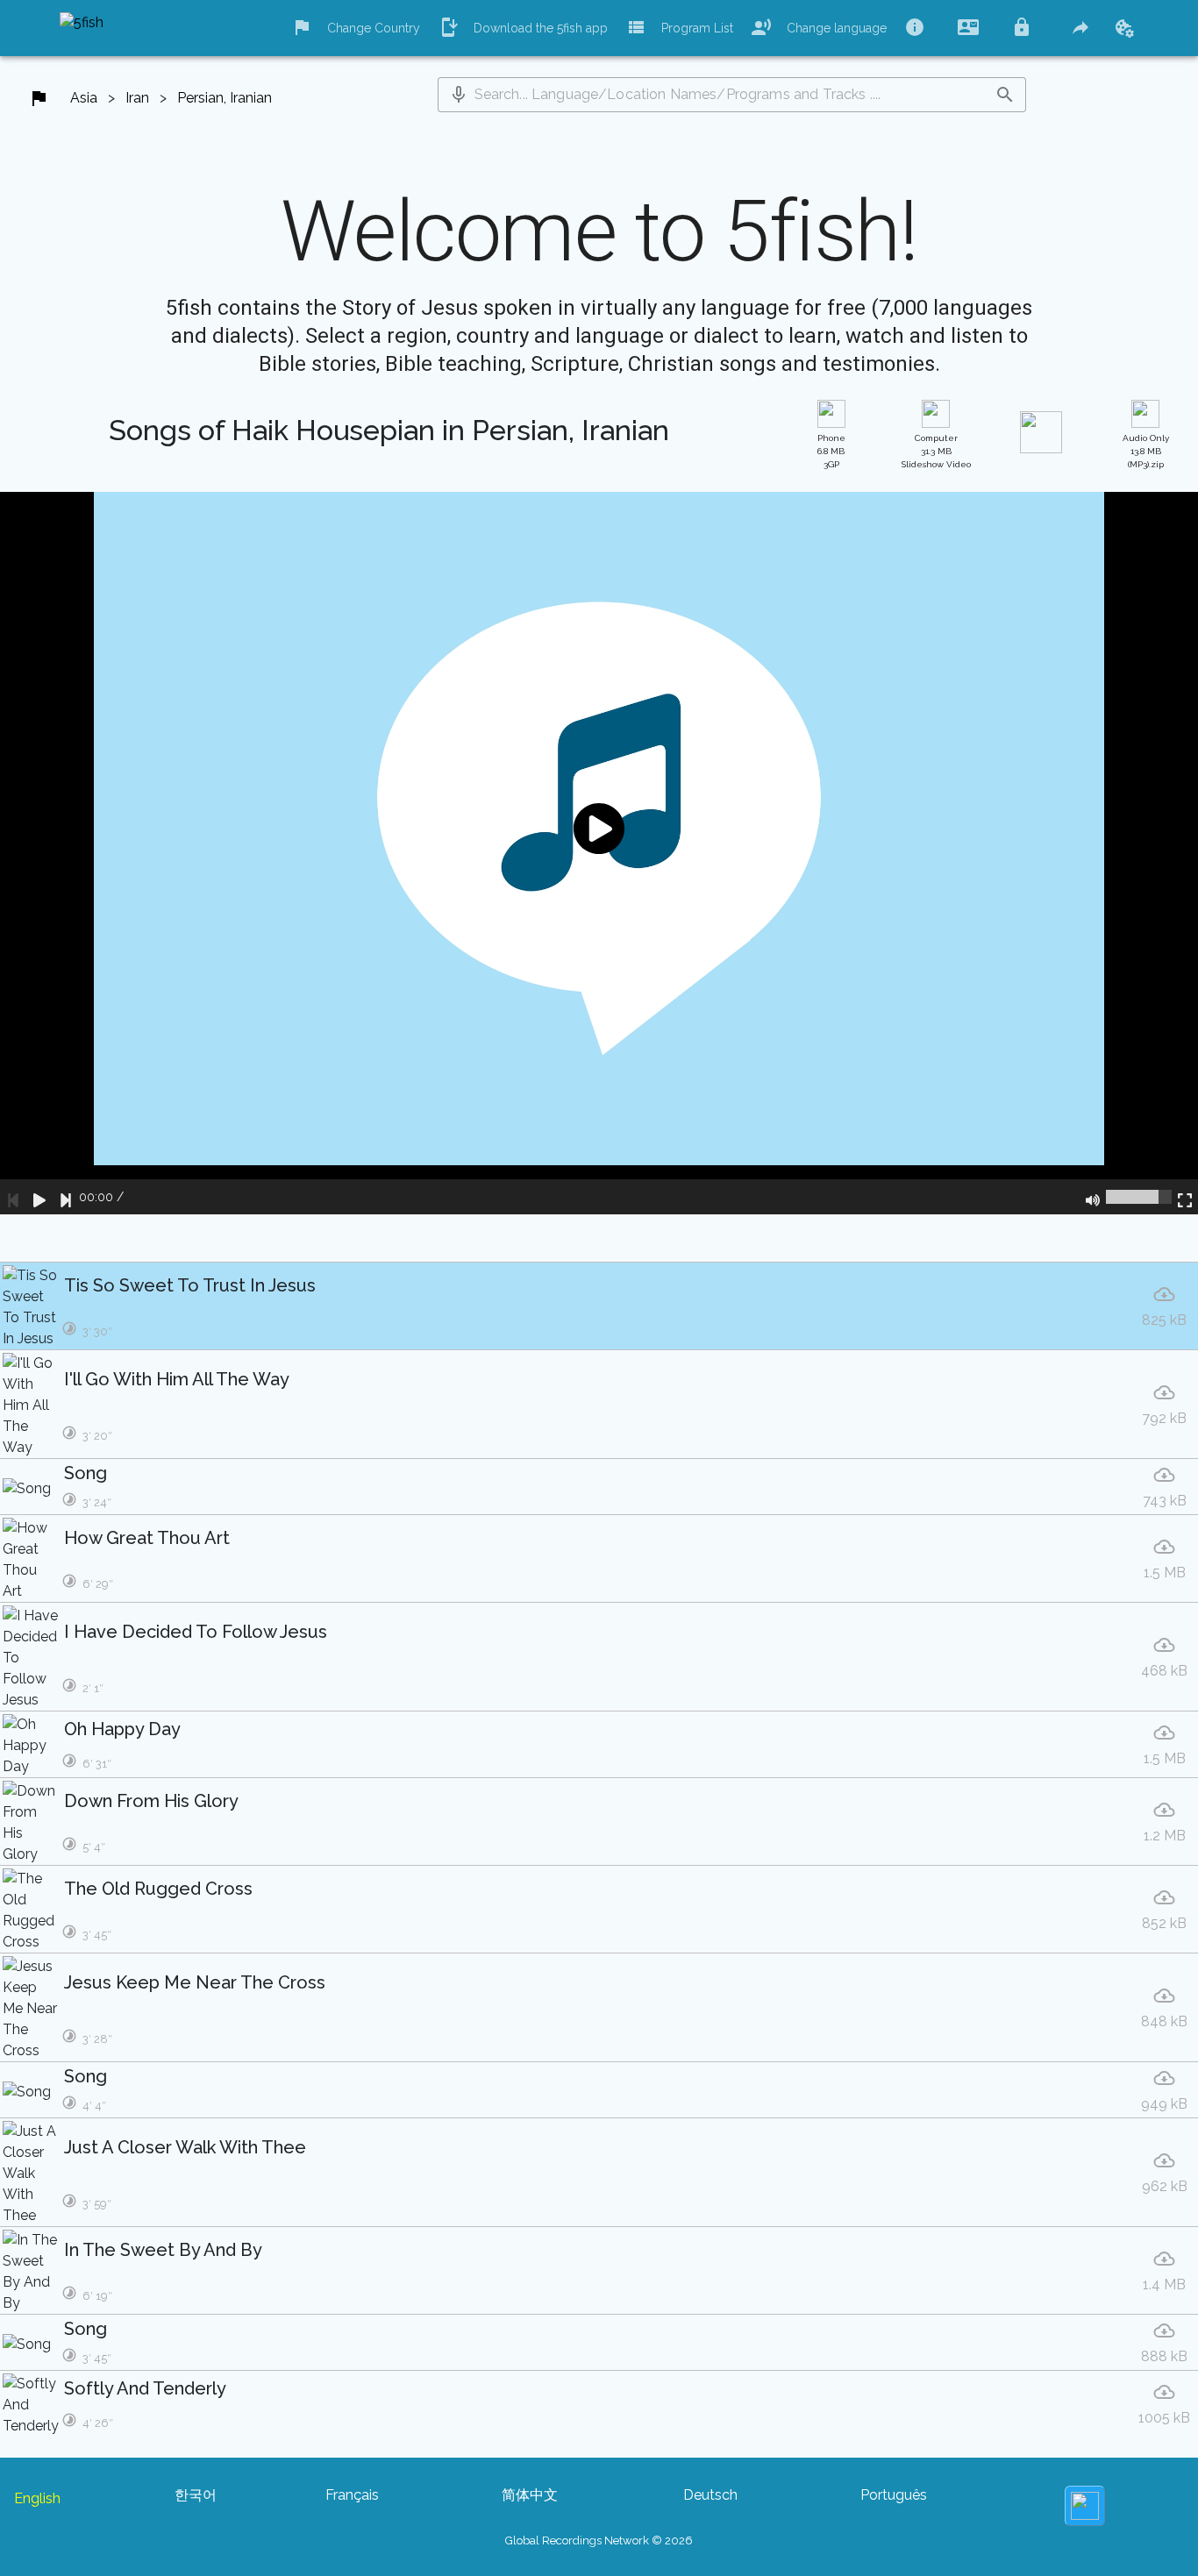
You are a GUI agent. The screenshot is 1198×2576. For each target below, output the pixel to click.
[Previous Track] (13, 1197)
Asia (84, 98)
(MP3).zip (1146, 451)
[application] (599, 853)
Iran (137, 98)
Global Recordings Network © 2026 (599, 2540)
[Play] (39, 1197)
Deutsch (710, 2495)
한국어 (196, 2495)
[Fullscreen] (1185, 1197)
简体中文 (530, 2495)
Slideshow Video (936, 451)
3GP (831, 451)
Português (894, 2495)
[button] (459, 95)
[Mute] (1093, 1197)
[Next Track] (66, 1197)
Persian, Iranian (225, 98)
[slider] (1139, 1197)
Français (352, 2495)
